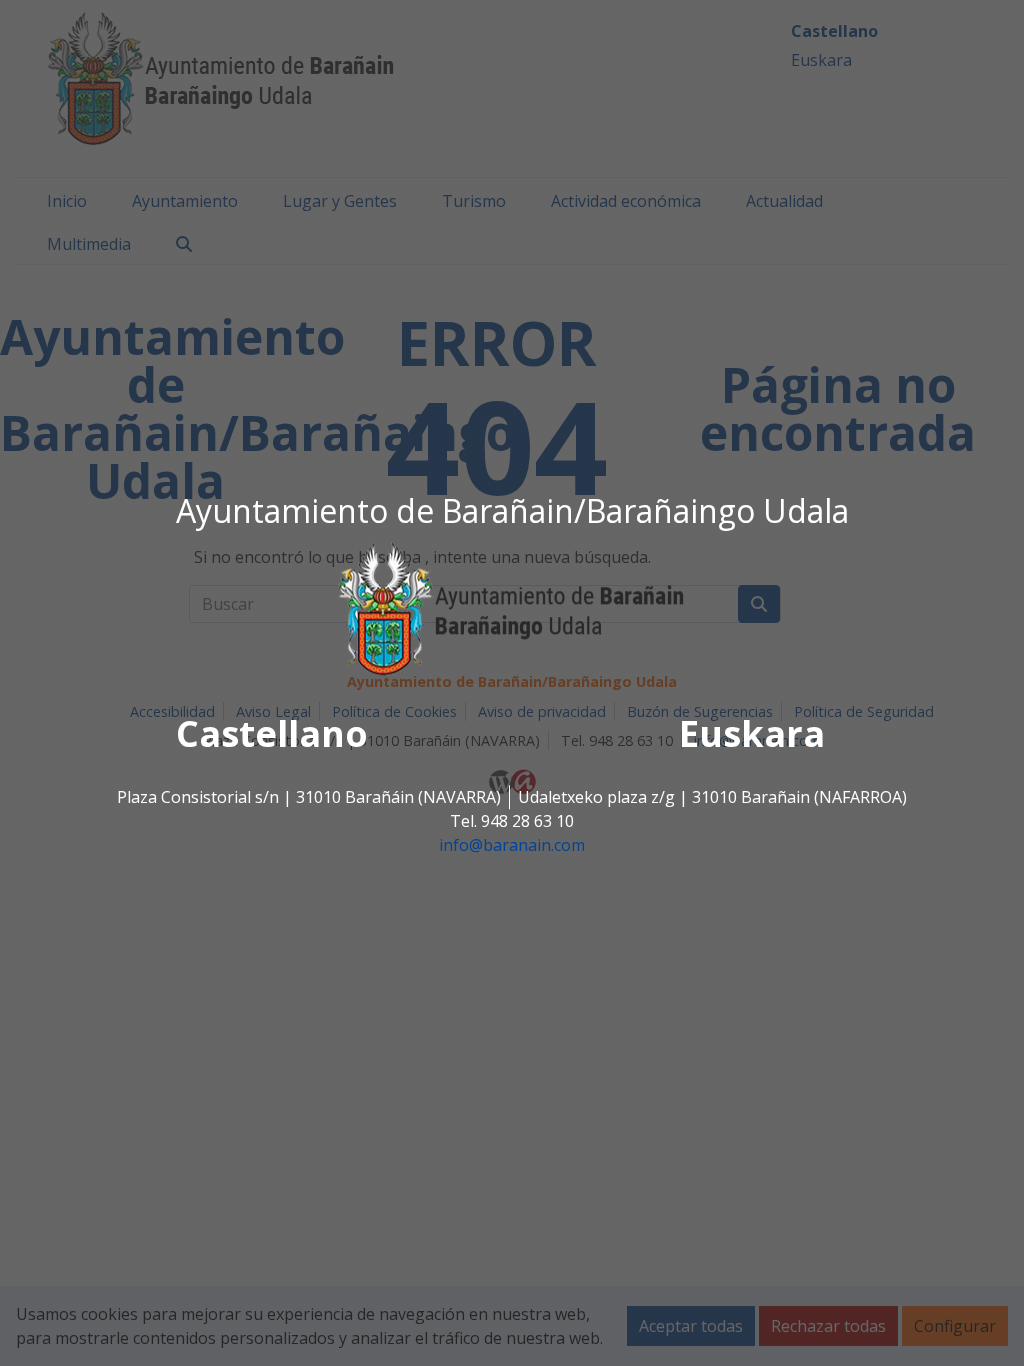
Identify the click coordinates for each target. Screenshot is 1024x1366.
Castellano (272, 734)
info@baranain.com (512, 846)
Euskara (752, 734)
